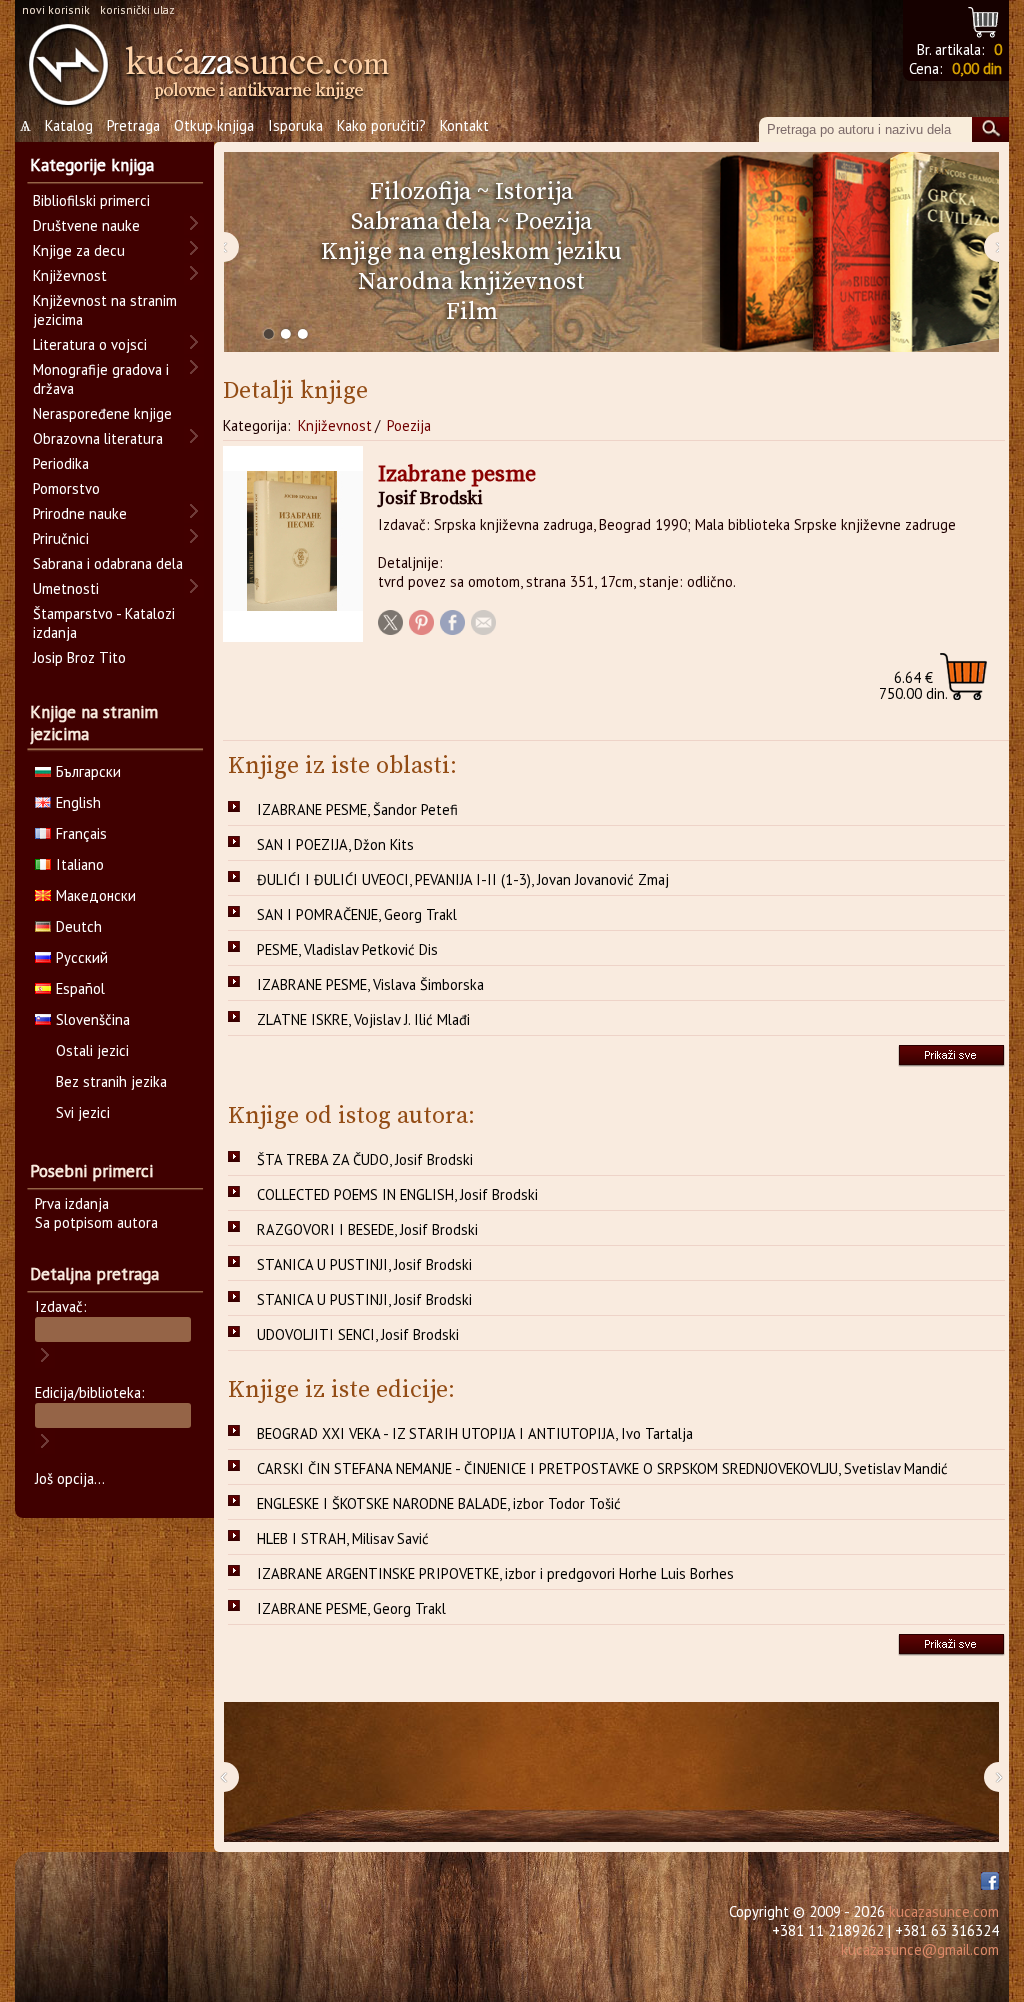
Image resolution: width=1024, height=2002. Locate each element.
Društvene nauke (86, 225)
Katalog (69, 125)
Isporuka (295, 125)
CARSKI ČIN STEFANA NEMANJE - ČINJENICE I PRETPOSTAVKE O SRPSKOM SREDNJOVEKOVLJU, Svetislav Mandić (602, 1468)
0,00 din (977, 68)
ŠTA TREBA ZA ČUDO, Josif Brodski (365, 1159)
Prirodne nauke (80, 513)
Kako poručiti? (381, 125)
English (78, 802)
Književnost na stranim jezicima (105, 310)
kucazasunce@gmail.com (920, 1949)
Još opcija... (70, 1478)
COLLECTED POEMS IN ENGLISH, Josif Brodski (397, 1194)
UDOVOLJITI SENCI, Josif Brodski (358, 1334)
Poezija (553, 222)
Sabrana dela (421, 222)
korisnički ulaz (137, 9)
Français (81, 833)
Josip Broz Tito (79, 657)
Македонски (96, 895)
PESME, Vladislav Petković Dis (347, 949)
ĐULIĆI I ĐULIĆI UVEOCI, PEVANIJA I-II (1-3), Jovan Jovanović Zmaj (463, 879)
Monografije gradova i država (101, 379)
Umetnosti (66, 588)
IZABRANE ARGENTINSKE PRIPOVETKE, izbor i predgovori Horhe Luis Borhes (495, 1573)
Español (80, 988)
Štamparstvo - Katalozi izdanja (104, 623)
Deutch (79, 926)
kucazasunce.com (944, 1911)
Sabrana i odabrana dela (108, 563)
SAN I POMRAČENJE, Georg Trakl (357, 914)
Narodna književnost (471, 282)
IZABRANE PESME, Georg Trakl (351, 1608)
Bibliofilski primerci (91, 200)
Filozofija (420, 192)
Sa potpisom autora (96, 1222)
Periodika (61, 463)
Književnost (335, 425)
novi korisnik (56, 9)
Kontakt (464, 125)
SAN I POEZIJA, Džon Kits (335, 844)
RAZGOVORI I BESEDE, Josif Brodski (367, 1229)
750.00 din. (913, 685)
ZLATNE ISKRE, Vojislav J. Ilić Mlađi (363, 1019)
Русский (82, 957)
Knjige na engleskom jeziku (471, 252)
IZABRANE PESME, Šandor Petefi (357, 809)
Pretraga (133, 125)
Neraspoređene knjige (102, 413)
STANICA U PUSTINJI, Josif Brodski (364, 1264)
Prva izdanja (72, 1203)
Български (88, 771)
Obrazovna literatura (98, 438)
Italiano (80, 864)
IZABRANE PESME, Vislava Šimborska (370, 984)
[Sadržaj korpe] (984, 19)
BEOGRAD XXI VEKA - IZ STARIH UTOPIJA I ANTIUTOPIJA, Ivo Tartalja (475, 1433)
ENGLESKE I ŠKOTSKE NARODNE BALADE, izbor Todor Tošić (439, 1503)
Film (472, 312)
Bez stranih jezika (111, 1081)
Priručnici (61, 538)
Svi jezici (83, 1112)
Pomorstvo (66, 488)
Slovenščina (93, 1019)
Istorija (534, 192)
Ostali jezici (92, 1050)
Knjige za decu (79, 250)
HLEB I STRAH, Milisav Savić (343, 1538)
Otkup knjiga (214, 125)
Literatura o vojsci (90, 344)
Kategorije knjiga (92, 165)
